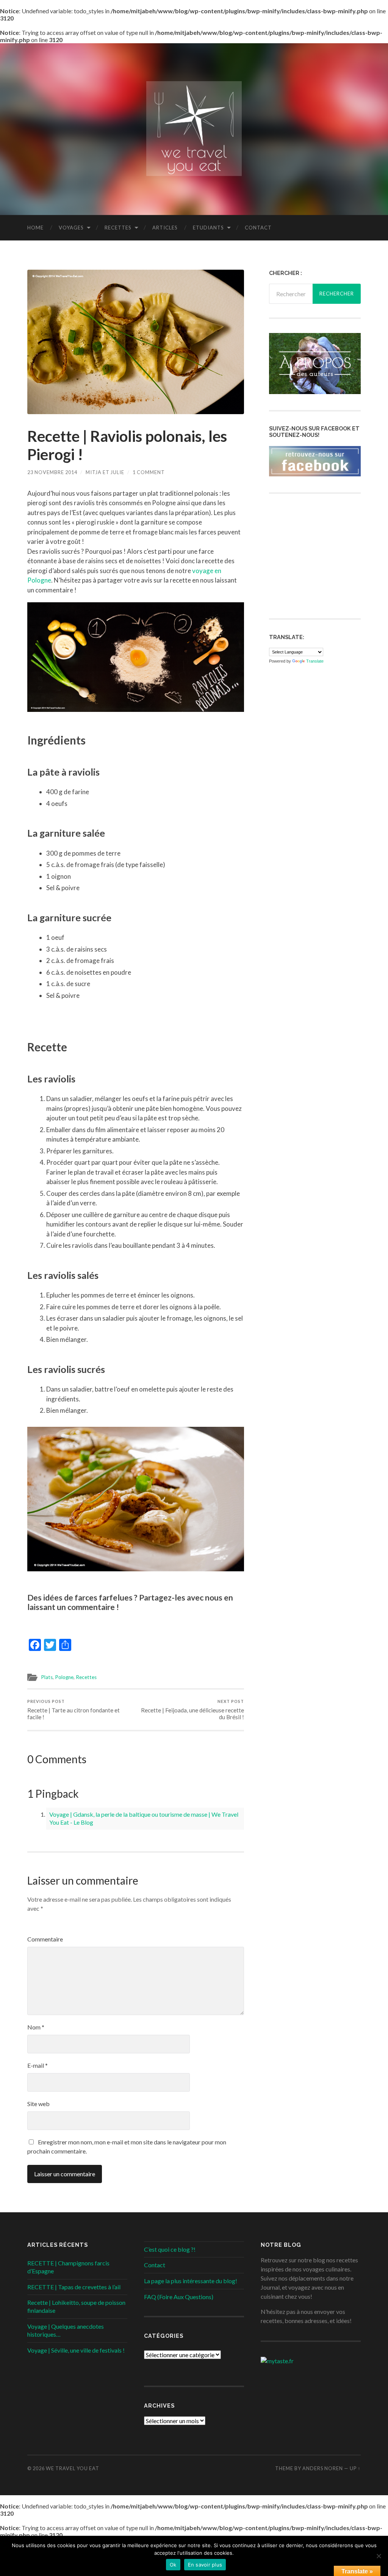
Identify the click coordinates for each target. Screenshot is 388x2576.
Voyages (71, 228)
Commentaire (45, 1939)
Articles (165, 228)
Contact (258, 228)
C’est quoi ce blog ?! (170, 2249)
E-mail (38, 2065)
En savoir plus (205, 2565)
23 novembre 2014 (52, 472)
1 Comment (149, 472)
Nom (36, 2027)
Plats (47, 1677)
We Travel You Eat (73, 2468)
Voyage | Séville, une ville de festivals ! (76, 2350)
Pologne (64, 1677)
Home (35, 228)
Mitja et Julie (105, 472)
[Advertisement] (326, 555)
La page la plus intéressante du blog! (191, 2281)
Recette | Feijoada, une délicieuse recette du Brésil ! (192, 1710)
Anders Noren (323, 2468)
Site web (38, 2104)
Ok (173, 2565)
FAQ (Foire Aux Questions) (179, 2297)
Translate (315, 661)
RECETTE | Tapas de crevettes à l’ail (74, 2287)
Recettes (118, 228)
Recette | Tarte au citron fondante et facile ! (74, 1710)
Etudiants (208, 228)
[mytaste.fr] (277, 2361)
